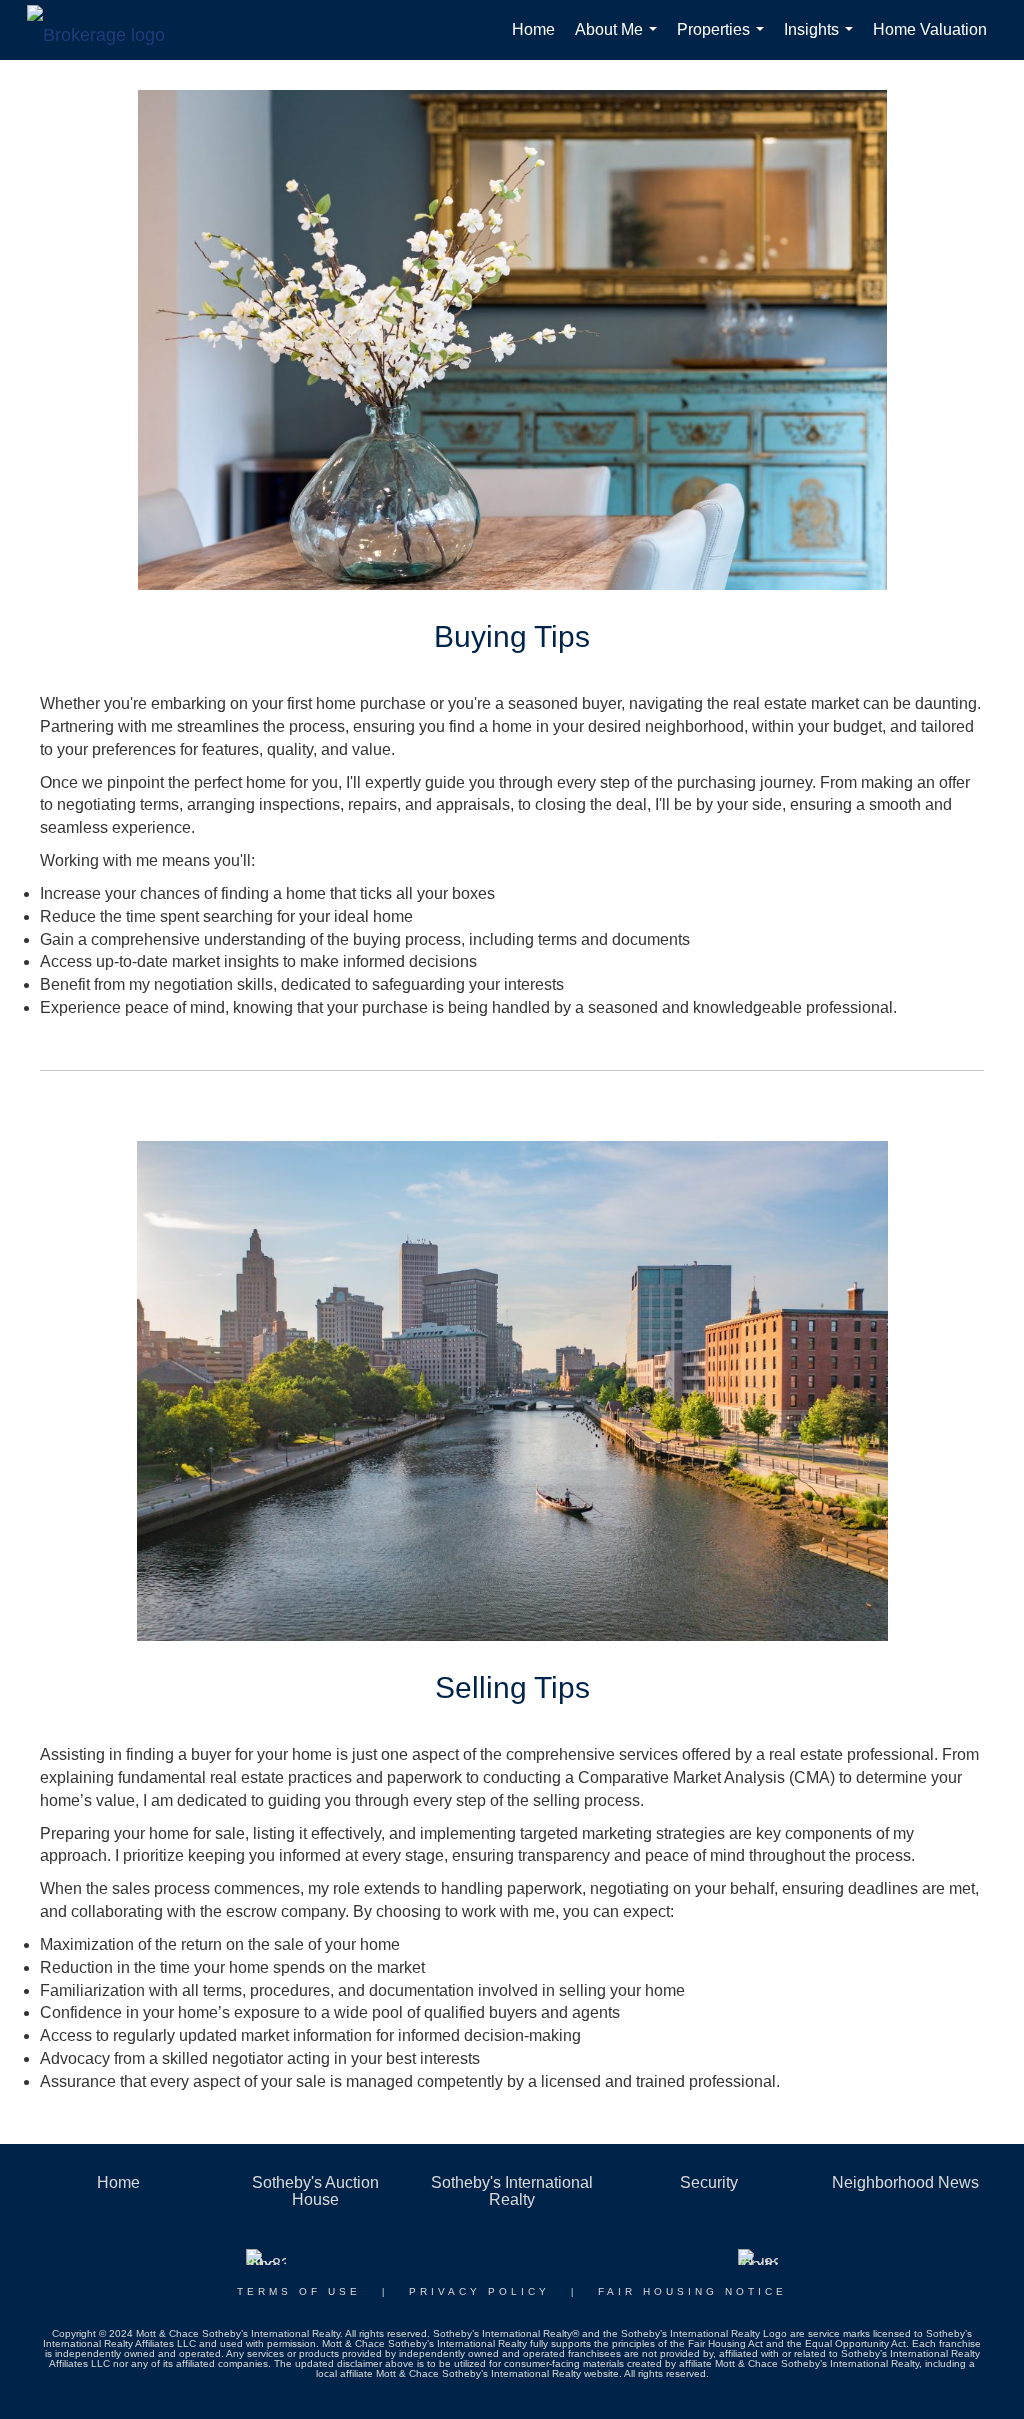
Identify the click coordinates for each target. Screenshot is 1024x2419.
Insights (822, 40)
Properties (724, 40)
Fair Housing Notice (692, 2291)
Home (533, 29)
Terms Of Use (299, 2291)
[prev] (90, 1418)
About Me (620, 40)
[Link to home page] (106, 30)
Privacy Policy (479, 2291)
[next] (934, 1418)
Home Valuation (930, 29)
